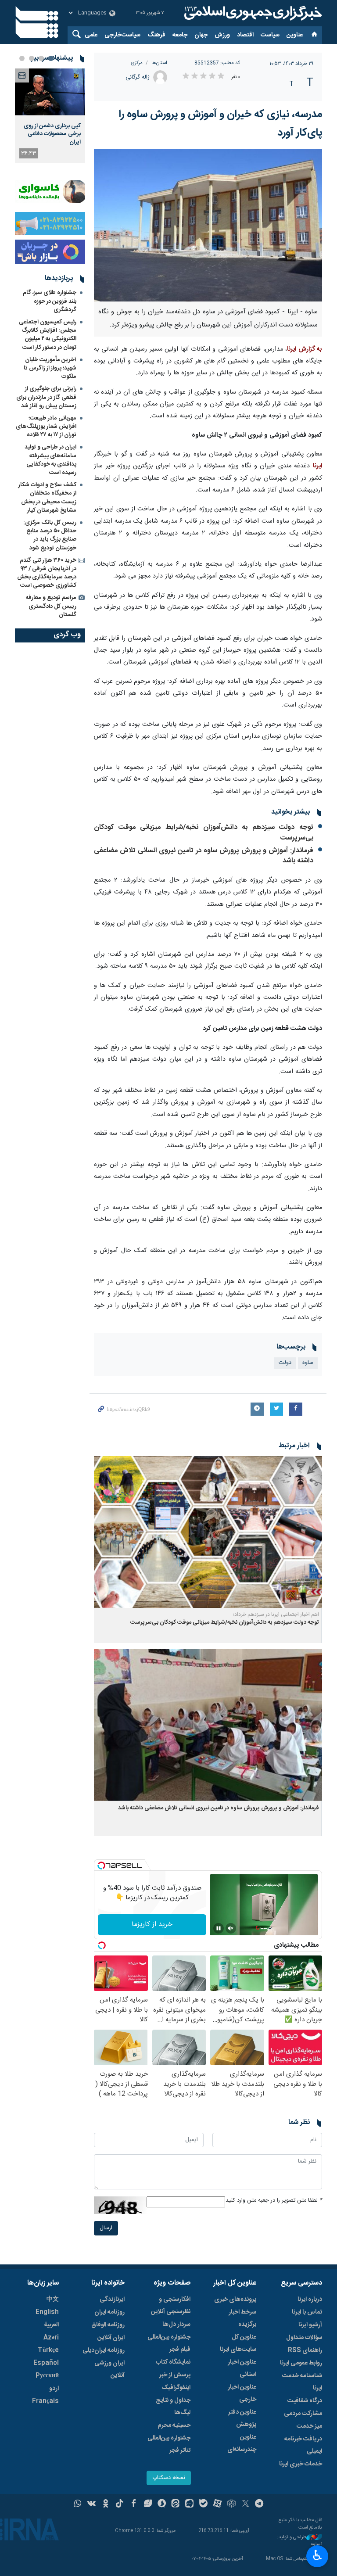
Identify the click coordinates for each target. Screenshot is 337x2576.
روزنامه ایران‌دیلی (104, 2350)
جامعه (180, 35)
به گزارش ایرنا (305, 349)
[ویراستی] (148, 2504)
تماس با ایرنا (307, 2312)
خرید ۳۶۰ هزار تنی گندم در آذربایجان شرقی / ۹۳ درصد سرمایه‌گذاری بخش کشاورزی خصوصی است (47, 573)
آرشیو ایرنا (310, 2325)
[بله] (203, 2504)
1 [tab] (51, 58)
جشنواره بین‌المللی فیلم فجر (169, 2343)
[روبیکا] (231, 2504)
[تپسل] (101, 1866)
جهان (201, 35)
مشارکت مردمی (303, 2414)
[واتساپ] (78, 2504)
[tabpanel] (50, 116)
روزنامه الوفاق (108, 2325)
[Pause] (219, 1928)
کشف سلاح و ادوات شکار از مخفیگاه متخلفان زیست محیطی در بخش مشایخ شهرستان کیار (47, 498)
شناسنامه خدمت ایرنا (302, 2382)
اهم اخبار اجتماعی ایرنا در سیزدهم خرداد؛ (276, 1614)
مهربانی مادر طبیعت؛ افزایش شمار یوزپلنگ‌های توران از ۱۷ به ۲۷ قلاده (46, 427)
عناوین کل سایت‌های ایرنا (238, 2343)
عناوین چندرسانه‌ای (242, 2443)
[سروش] (162, 2504)
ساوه (308, 1363)
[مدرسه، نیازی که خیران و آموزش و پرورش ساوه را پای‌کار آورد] (208, 225)
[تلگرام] (260, 2504)
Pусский (47, 2376)
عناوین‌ (295, 35)
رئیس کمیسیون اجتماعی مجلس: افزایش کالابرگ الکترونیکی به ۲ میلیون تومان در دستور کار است (48, 335)
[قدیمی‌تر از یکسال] (208, 1532)
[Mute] (231, 1928)
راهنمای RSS (305, 2350)
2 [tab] (41, 58)
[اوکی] (106, 2504)
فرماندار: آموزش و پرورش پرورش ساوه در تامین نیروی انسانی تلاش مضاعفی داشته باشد (204, 856)
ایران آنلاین (111, 2338)
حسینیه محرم (174, 2425)
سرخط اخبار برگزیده (242, 2318)
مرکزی (137, 63)
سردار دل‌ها (176, 2325)
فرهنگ (156, 35)
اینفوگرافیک (176, 2388)
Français (45, 2401)
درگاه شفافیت (305, 2401)
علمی (91, 35)
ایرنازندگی (112, 2300)
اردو (54, 2389)
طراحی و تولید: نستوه (300, 2541)
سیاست (270, 35)
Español (46, 2363)
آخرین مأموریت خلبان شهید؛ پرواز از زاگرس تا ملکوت (50, 368)
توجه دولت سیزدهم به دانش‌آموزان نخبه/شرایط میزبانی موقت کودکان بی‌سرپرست (204, 833)
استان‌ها (159, 63)
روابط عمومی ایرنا (301, 2363)
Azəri (51, 2338)
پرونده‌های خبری (235, 2300)
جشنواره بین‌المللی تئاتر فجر (169, 2444)
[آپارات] (217, 2504)
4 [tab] (22, 58)
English (47, 2312)
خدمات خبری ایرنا (301, 2464)
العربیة (51, 2325)
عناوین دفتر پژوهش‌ (242, 2418)
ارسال (106, 2228)
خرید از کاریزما (152, 1925)
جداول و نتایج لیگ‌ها (173, 2407)
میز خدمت (309, 2426)
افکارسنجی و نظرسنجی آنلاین (171, 2306)
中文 (53, 2300)
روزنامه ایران (109, 2312)
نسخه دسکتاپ (169, 2478)
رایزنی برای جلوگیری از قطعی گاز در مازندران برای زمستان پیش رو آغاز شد (46, 397)
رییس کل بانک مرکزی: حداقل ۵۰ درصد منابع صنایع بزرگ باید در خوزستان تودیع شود (50, 535)
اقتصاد (245, 35)
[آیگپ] (189, 2504)
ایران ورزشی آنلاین (109, 2369)
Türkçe (48, 2350)
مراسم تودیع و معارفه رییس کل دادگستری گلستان (51, 606)
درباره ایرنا (310, 2300)
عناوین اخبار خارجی (242, 2393)
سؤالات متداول (304, 2338)
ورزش (222, 35)
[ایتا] (176, 2504)
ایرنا (252, 13)
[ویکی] (91, 2504)
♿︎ (317, 2555)
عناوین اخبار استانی (242, 2368)
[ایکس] (246, 2504)
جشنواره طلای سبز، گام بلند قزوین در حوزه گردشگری (50, 301)
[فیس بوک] (134, 2504)
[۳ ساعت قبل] (50, 92)
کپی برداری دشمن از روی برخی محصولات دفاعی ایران (52, 134)
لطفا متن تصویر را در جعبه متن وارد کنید (274, 2201)
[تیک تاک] (120, 2504)
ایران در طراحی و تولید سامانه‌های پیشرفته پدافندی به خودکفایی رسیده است (50, 460)
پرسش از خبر (175, 2375)
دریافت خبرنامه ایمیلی (303, 2445)
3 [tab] (32, 58)
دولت (285, 1363)
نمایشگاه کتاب (173, 2362)
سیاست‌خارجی (122, 35)
